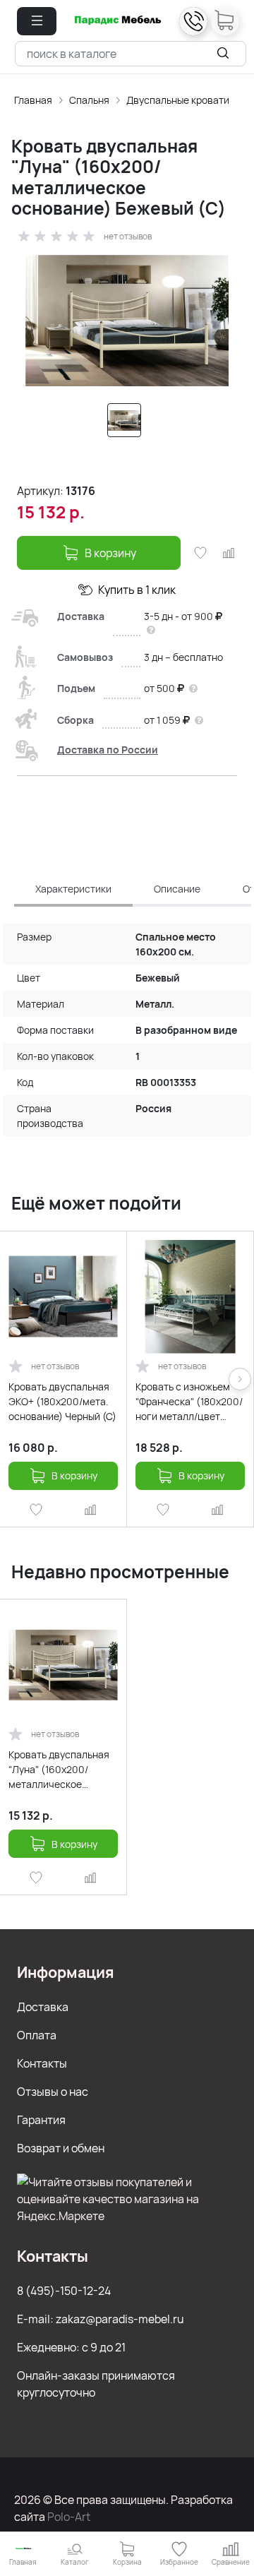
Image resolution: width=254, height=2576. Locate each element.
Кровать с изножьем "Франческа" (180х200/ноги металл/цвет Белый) (189, 1402)
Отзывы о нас (53, 2092)
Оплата (37, 2035)
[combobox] (131, 54)
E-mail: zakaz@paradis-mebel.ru (101, 2319)
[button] (37, 21)
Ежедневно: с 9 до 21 (71, 2347)
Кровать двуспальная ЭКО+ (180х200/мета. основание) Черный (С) (62, 1401)
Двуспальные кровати (178, 100)
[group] (127, 321)
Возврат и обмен (61, 2148)
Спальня (89, 100)
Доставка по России (108, 750)
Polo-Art (69, 2517)
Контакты (42, 2063)
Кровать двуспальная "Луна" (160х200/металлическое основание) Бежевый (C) (59, 1770)
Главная (33, 100)
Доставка (43, 2007)
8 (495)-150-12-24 (64, 2291)
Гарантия (41, 2120)
